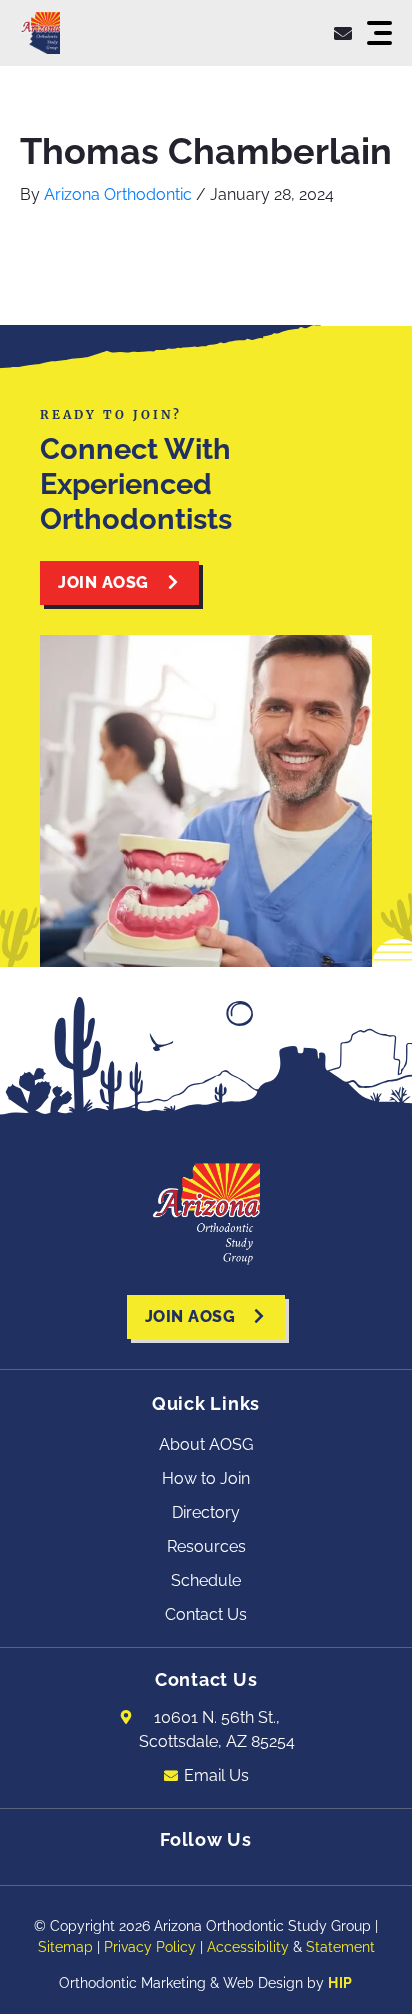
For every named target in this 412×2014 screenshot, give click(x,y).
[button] (379, 33)
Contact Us (206, 1614)
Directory (206, 1512)
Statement (340, 1947)
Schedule (206, 1580)
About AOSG (206, 1444)
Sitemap (65, 1947)
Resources (206, 1546)
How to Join (206, 1478)
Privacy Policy (150, 1947)
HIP (340, 1983)
